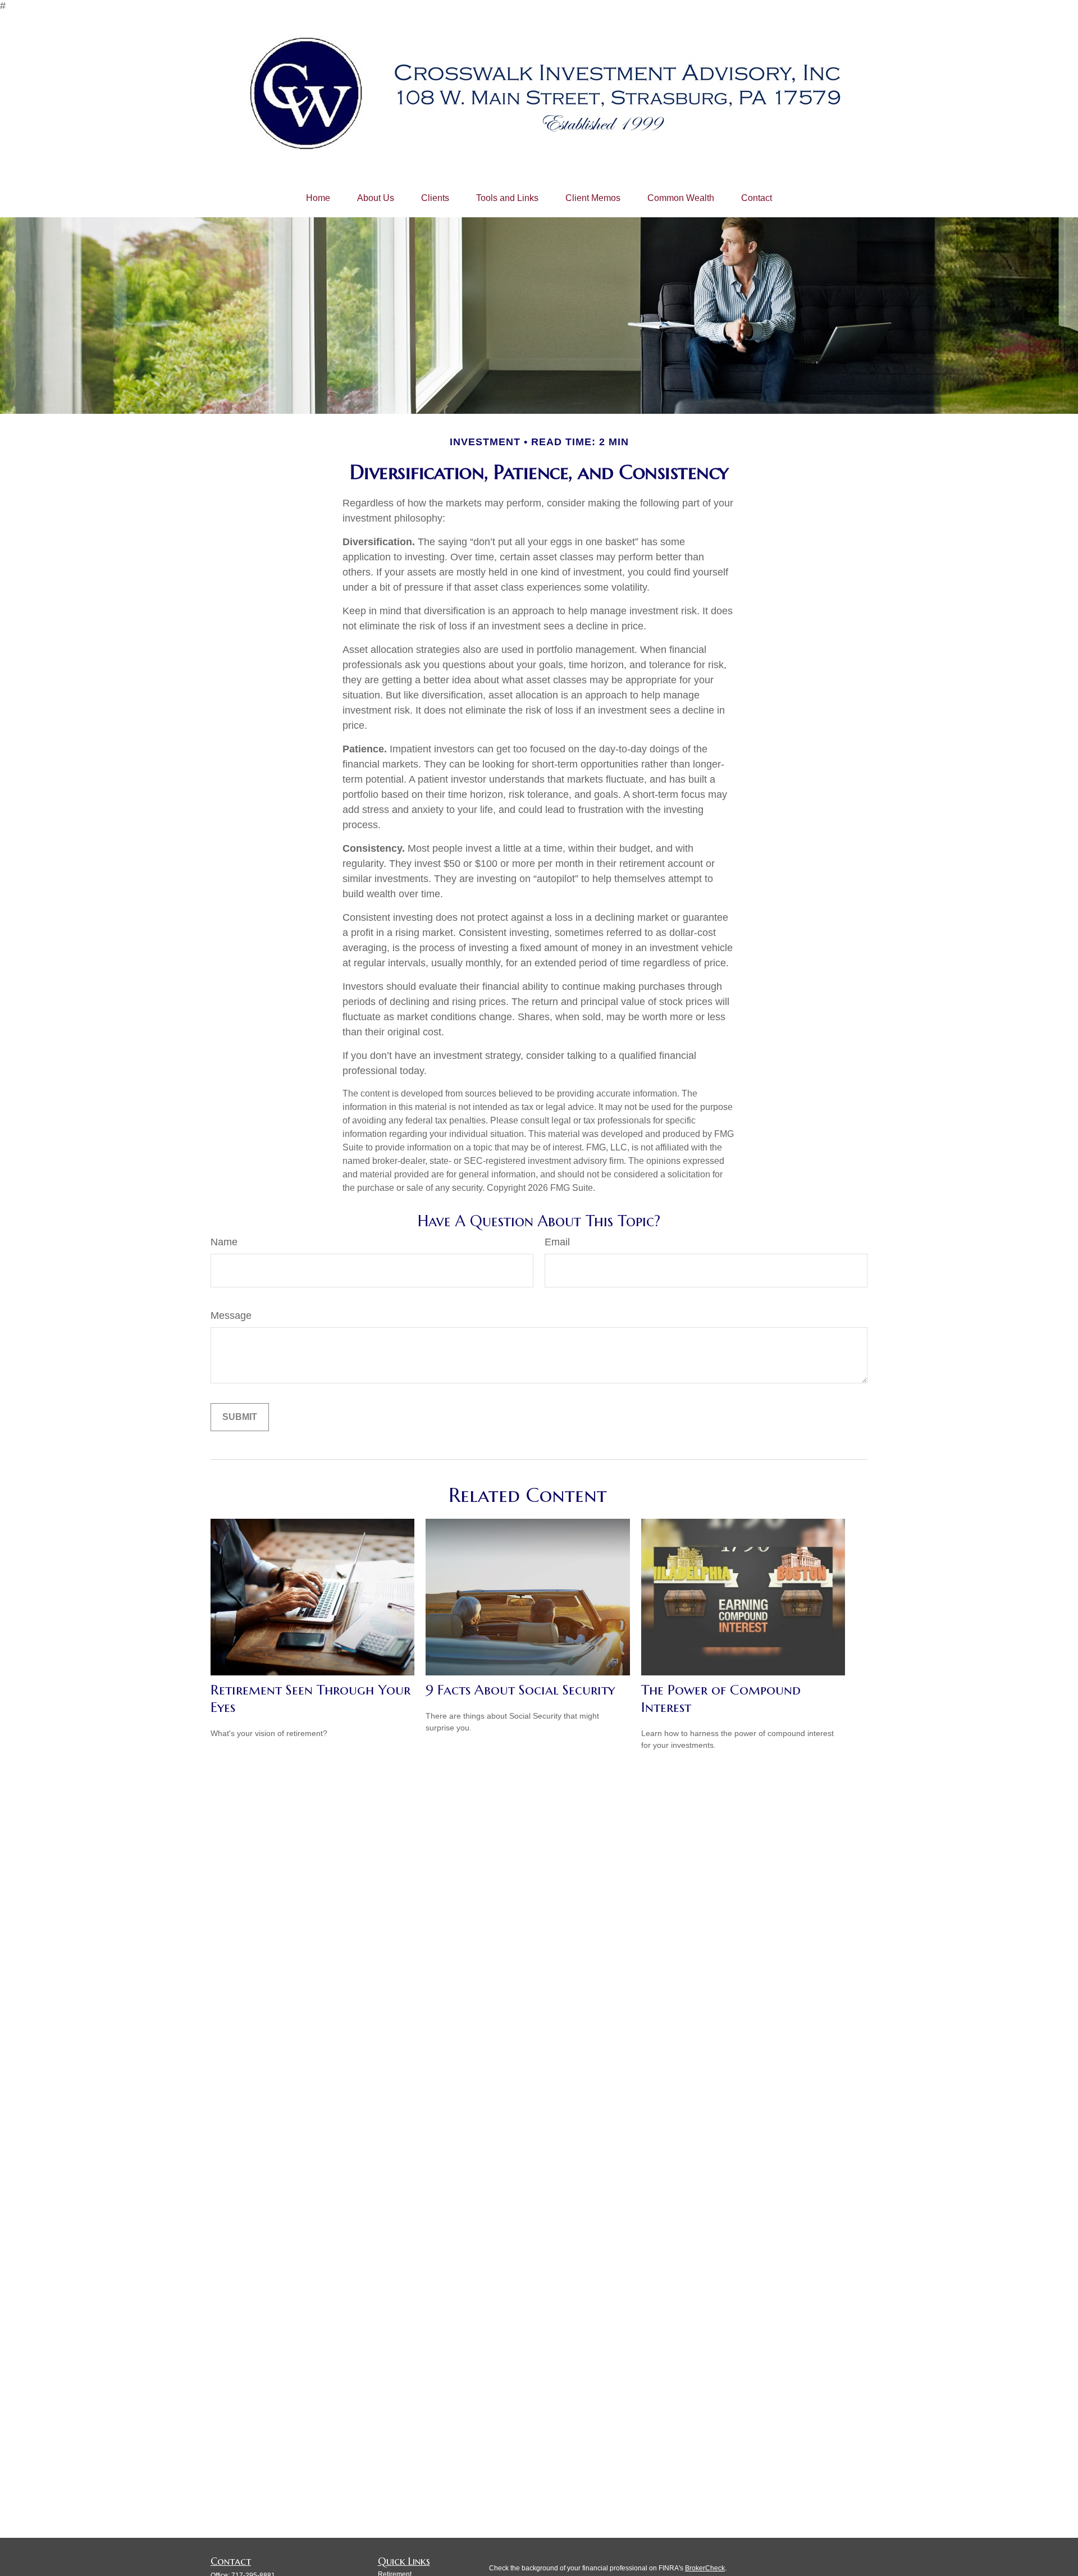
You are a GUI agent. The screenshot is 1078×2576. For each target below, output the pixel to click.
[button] (318, 198)
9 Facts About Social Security (520, 1690)
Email (557, 1242)
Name (224, 1242)
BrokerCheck (705, 2568)
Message (231, 1316)
